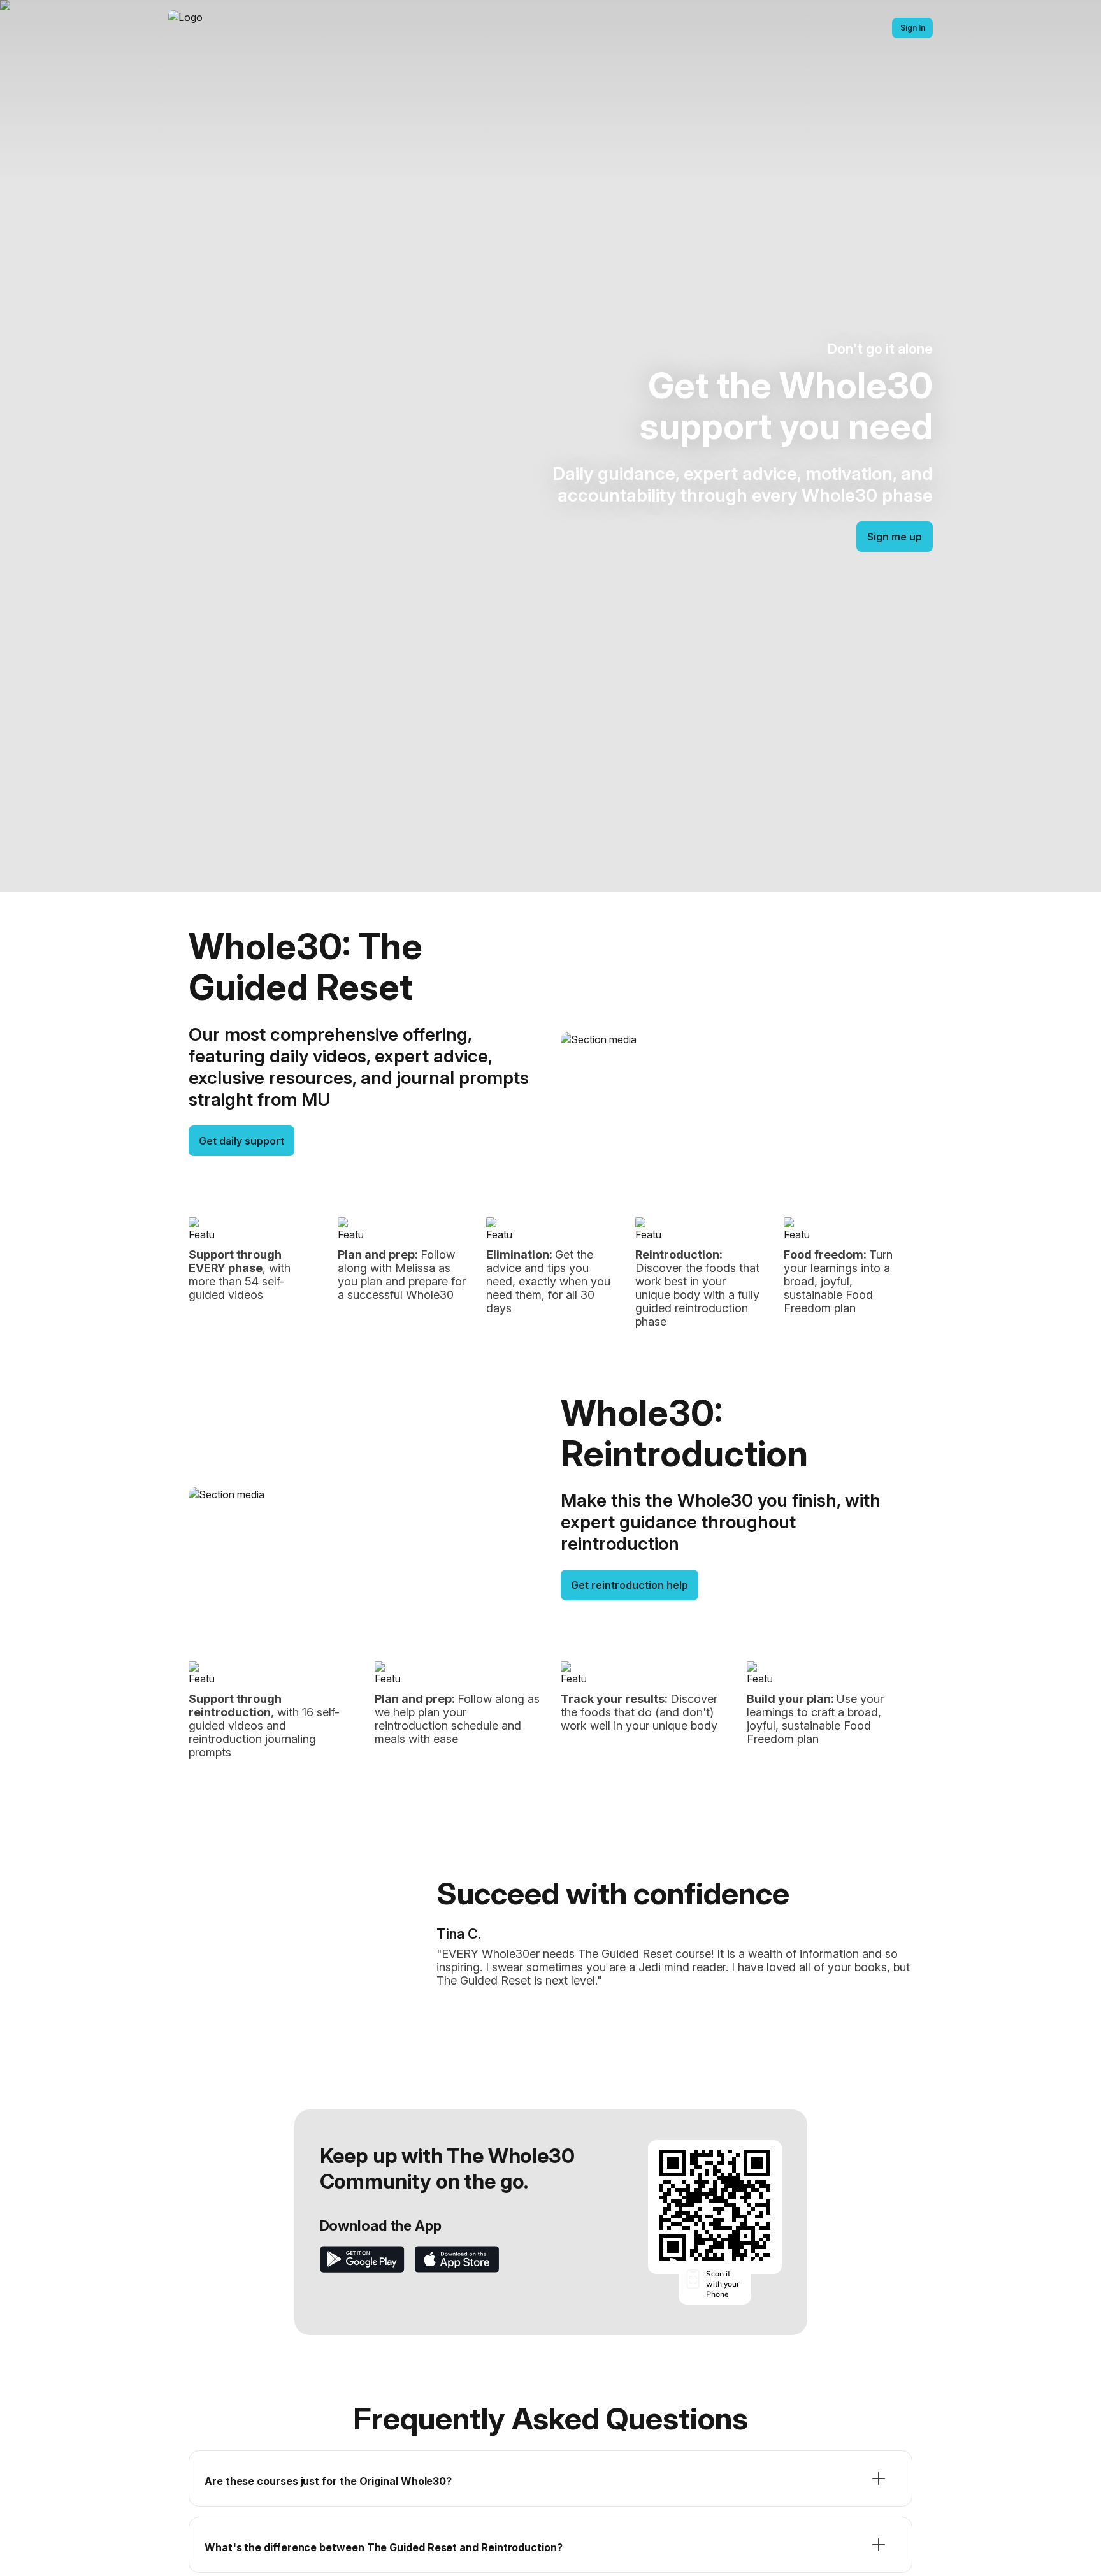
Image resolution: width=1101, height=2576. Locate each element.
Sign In (913, 28)
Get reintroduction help (630, 1585)
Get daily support (241, 1141)
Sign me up (895, 537)
